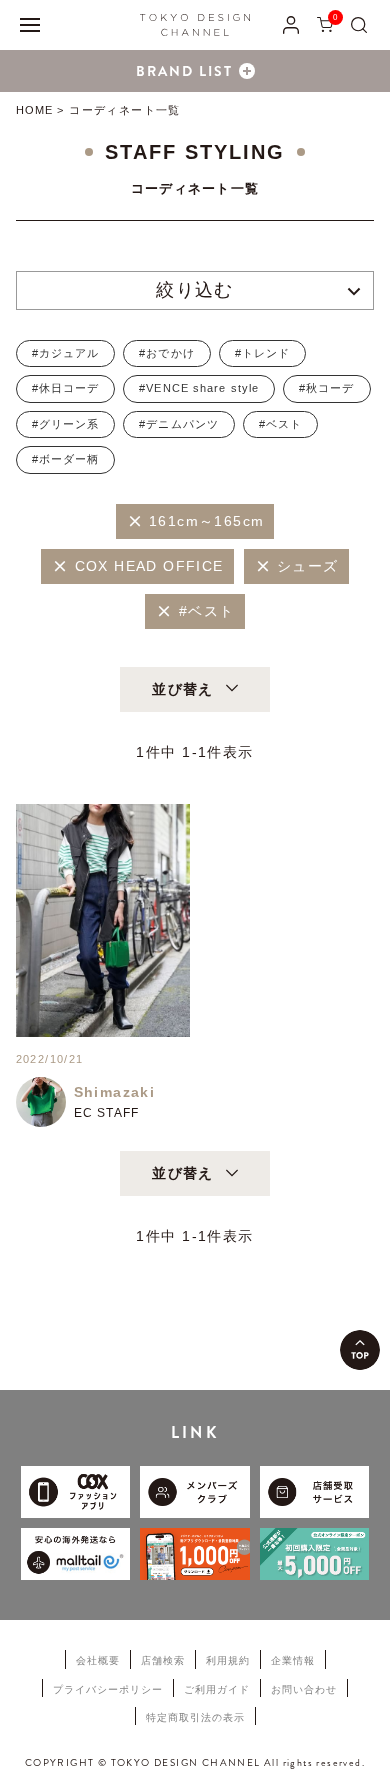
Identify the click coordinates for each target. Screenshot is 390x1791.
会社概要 (98, 1660)
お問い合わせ (304, 1689)
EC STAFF (107, 1113)
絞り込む (195, 290)
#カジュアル (66, 353)
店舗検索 (163, 1660)
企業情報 (293, 1660)
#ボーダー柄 (66, 459)
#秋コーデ (327, 388)
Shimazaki (115, 1092)
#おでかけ (167, 353)
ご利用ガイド (217, 1689)
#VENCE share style (199, 388)
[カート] (325, 24)
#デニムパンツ (179, 424)
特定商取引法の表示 (195, 1717)
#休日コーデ (66, 388)
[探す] (359, 24)
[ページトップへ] (360, 1350)
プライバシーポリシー (108, 1689)
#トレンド (263, 353)
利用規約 (228, 1660)
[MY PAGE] (291, 24)
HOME (34, 110)
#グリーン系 (66, 424)
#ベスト (280, 424)
